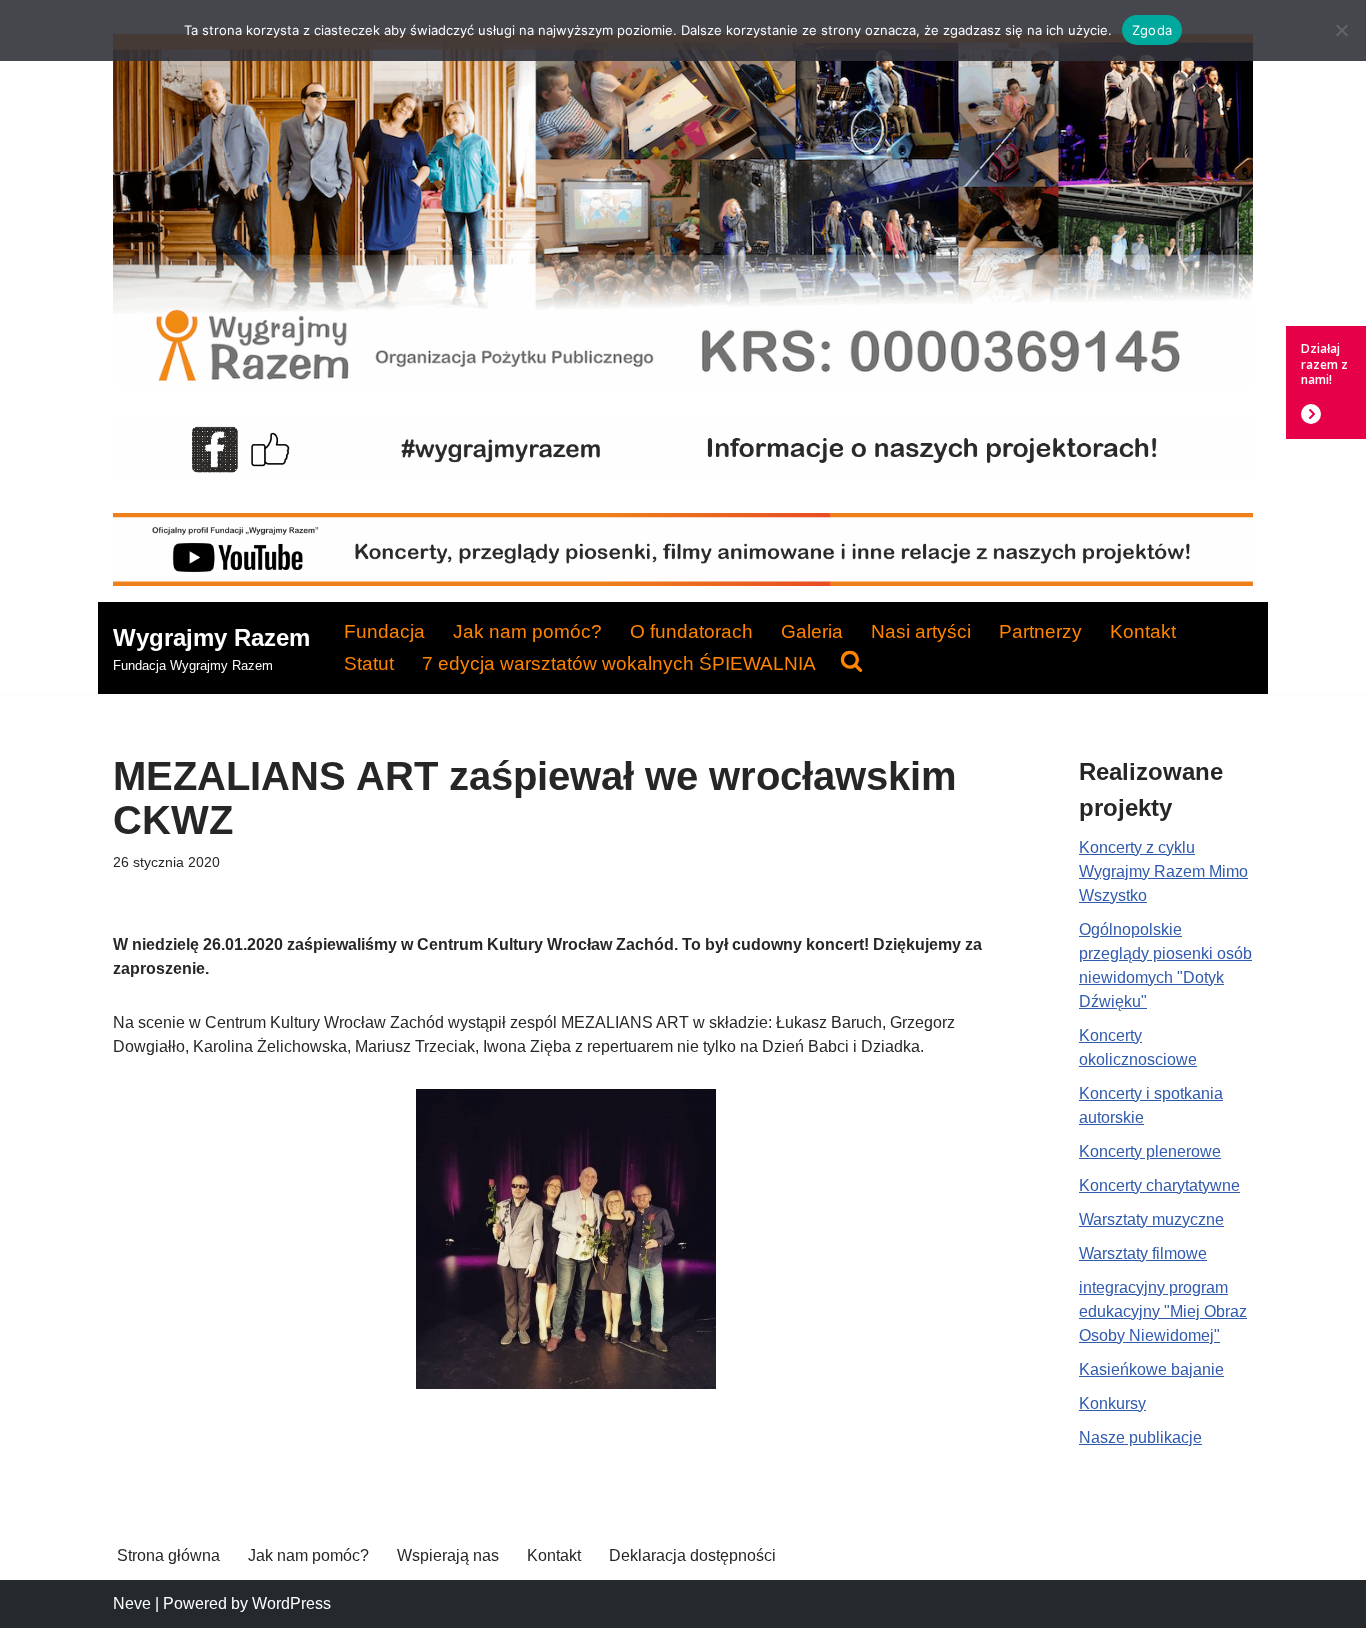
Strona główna (168, 1555)
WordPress (291, 1603)
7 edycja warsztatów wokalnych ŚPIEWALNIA (619, 663)
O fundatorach (691, 631)
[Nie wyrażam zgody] (1341, 30)
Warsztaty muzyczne (1151, 1219)
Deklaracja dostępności (692, 1555)
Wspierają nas (448, 1555)
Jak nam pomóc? (527, 631)
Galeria (812, 631)
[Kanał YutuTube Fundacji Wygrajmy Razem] (683, 580)
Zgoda (1152, 30)
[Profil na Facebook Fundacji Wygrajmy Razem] (683, 474)
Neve (132, 1603)
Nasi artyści (921, 631)
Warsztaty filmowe (1143, 1253)
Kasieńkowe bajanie (1151, 1369)
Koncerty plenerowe (1150, 1151)
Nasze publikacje (1140, 1437)
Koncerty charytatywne (1159, 1185)
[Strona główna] (683, 380)
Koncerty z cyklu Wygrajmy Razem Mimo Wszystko (1163, 871)
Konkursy (1112, 1403)
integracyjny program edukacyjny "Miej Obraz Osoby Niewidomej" (1163, 1311)
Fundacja (384, 631)
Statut (369, 663)
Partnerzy (1040, 631)
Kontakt (1143, 631)
